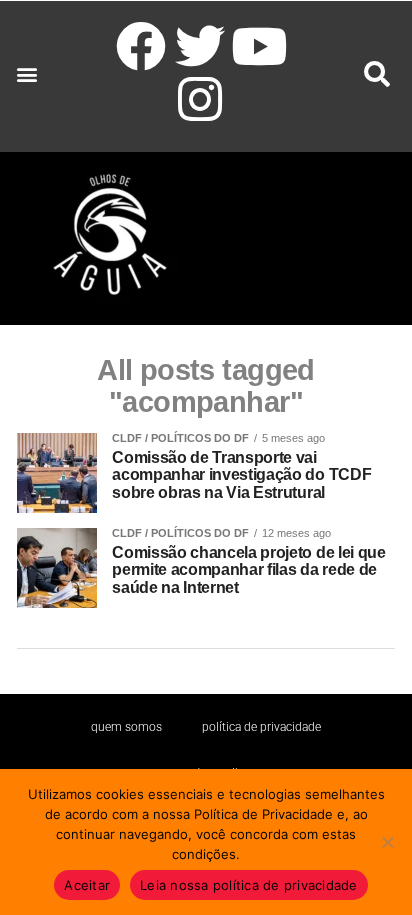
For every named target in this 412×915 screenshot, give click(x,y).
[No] (387, 842)
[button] (26, 74)
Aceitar (87, 885)
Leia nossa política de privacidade (249, 885)
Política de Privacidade (261, 727)
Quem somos (126, 727)
